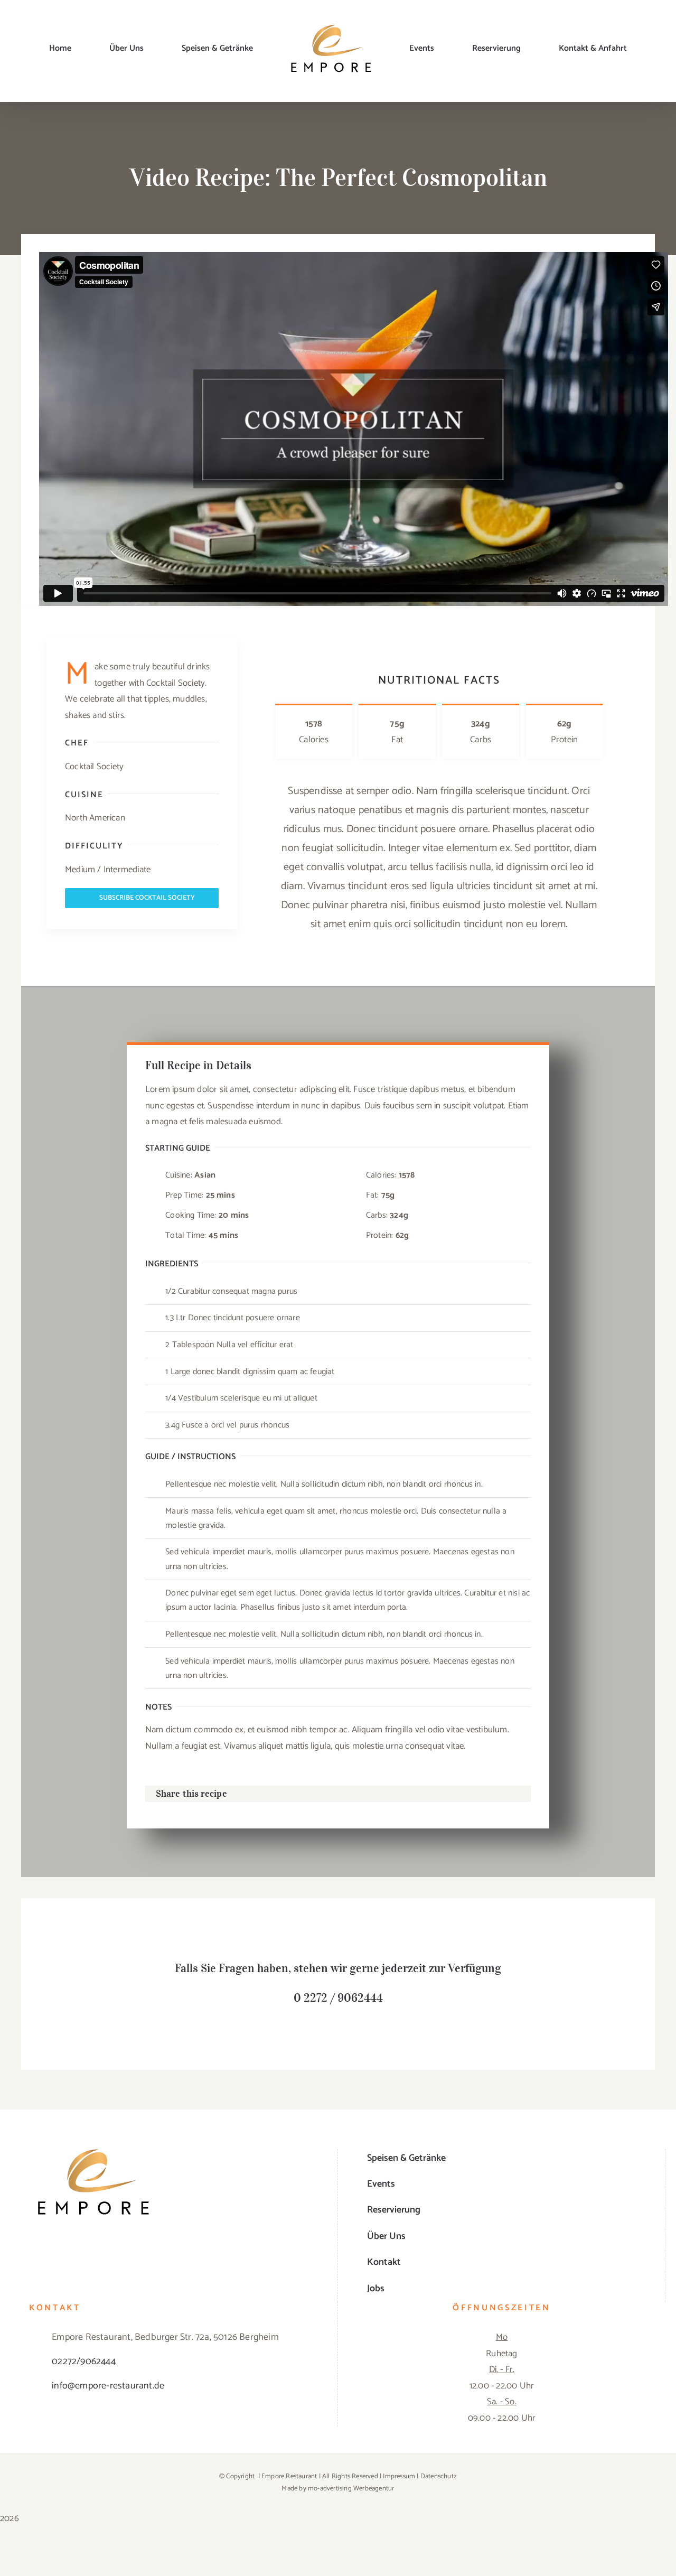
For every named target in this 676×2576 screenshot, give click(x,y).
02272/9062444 (84, 2362)
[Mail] (512, 1794)
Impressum (399, 2476)
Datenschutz (439, 2476)
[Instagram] (182, 2248)
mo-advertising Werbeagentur (351, 2489)
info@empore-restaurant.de (108, 2386)
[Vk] (494, 1794)
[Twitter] (409, 1794)
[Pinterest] (477, 1794)
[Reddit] (444, 1794)
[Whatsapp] (461, 1794)
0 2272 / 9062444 (338, 1998)
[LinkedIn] (427, 1794)
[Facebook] (392, 1794)
